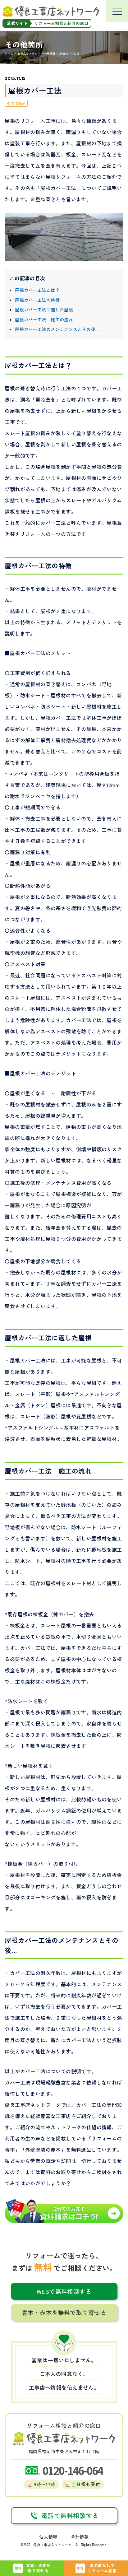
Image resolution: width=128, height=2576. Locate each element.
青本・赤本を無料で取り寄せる (64, 2312)
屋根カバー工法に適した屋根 (44, 310)
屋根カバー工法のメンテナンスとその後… (57, 329)
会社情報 (80, 2536)
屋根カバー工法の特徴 (37, 300)
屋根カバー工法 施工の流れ (44, 319)
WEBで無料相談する (64, 2291)
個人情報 (48, 2536)
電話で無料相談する (70, 2515)
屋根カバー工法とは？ (37, 290)
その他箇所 (16, 103)
